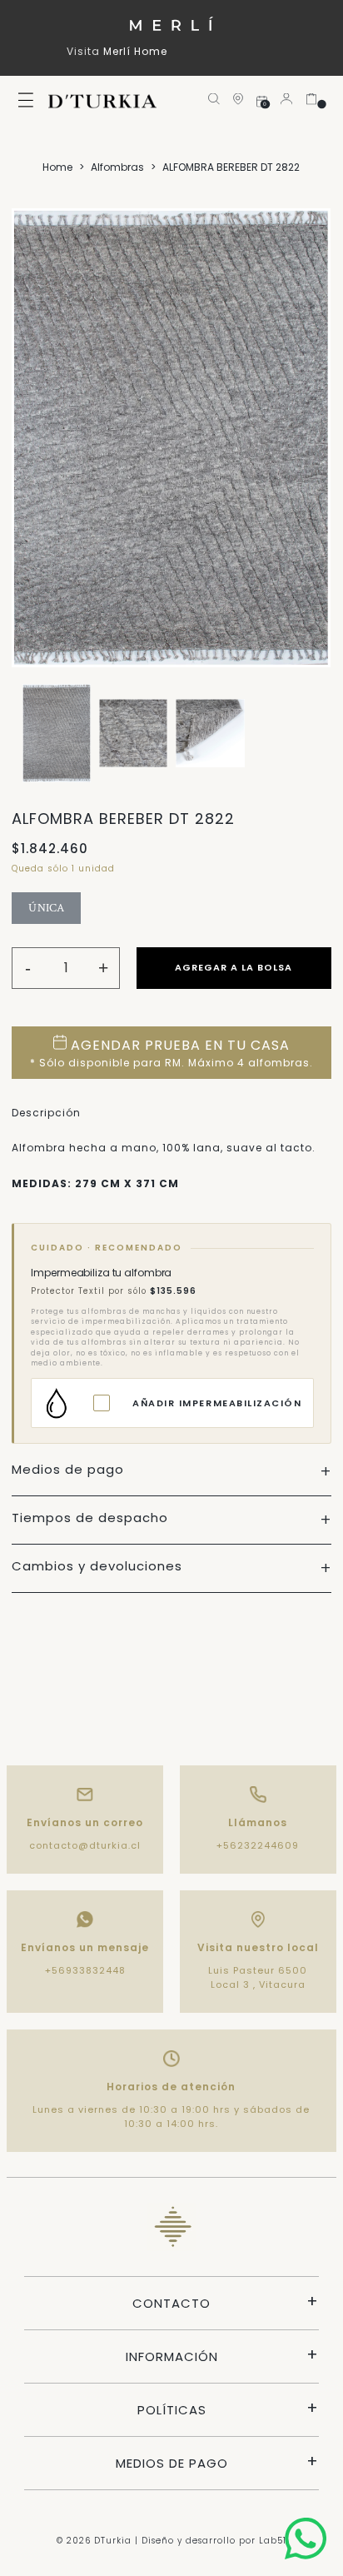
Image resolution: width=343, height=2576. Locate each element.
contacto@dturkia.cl (85, 1845)
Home (57, 167)
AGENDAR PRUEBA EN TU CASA (171, 1053)
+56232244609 (258, 1845)
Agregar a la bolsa (234, 967)
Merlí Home (135, 51)
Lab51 (273, 2541)
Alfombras (117, 167)
